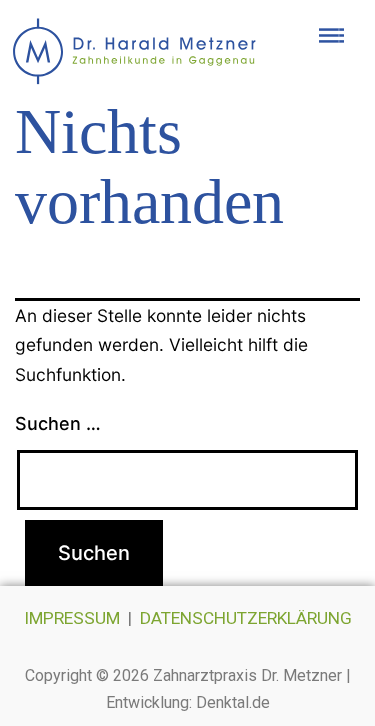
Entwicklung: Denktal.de (188, 702)
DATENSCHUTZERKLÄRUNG (246, 618)
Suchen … (58, 423)
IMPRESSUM (72, 618)
